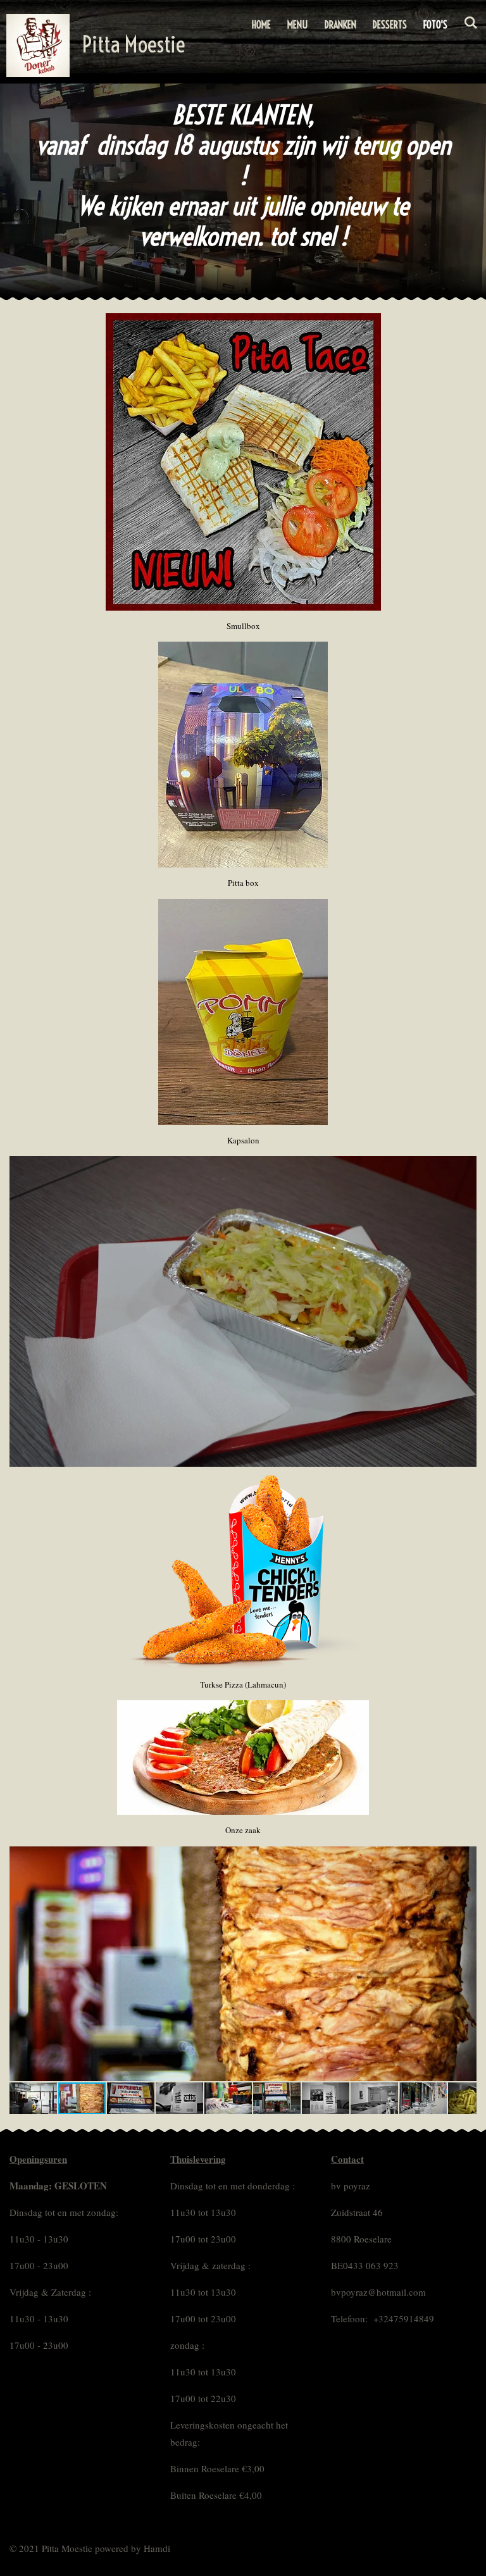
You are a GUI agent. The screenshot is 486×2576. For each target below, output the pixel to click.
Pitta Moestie (134, 44)
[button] (465, 1858)
